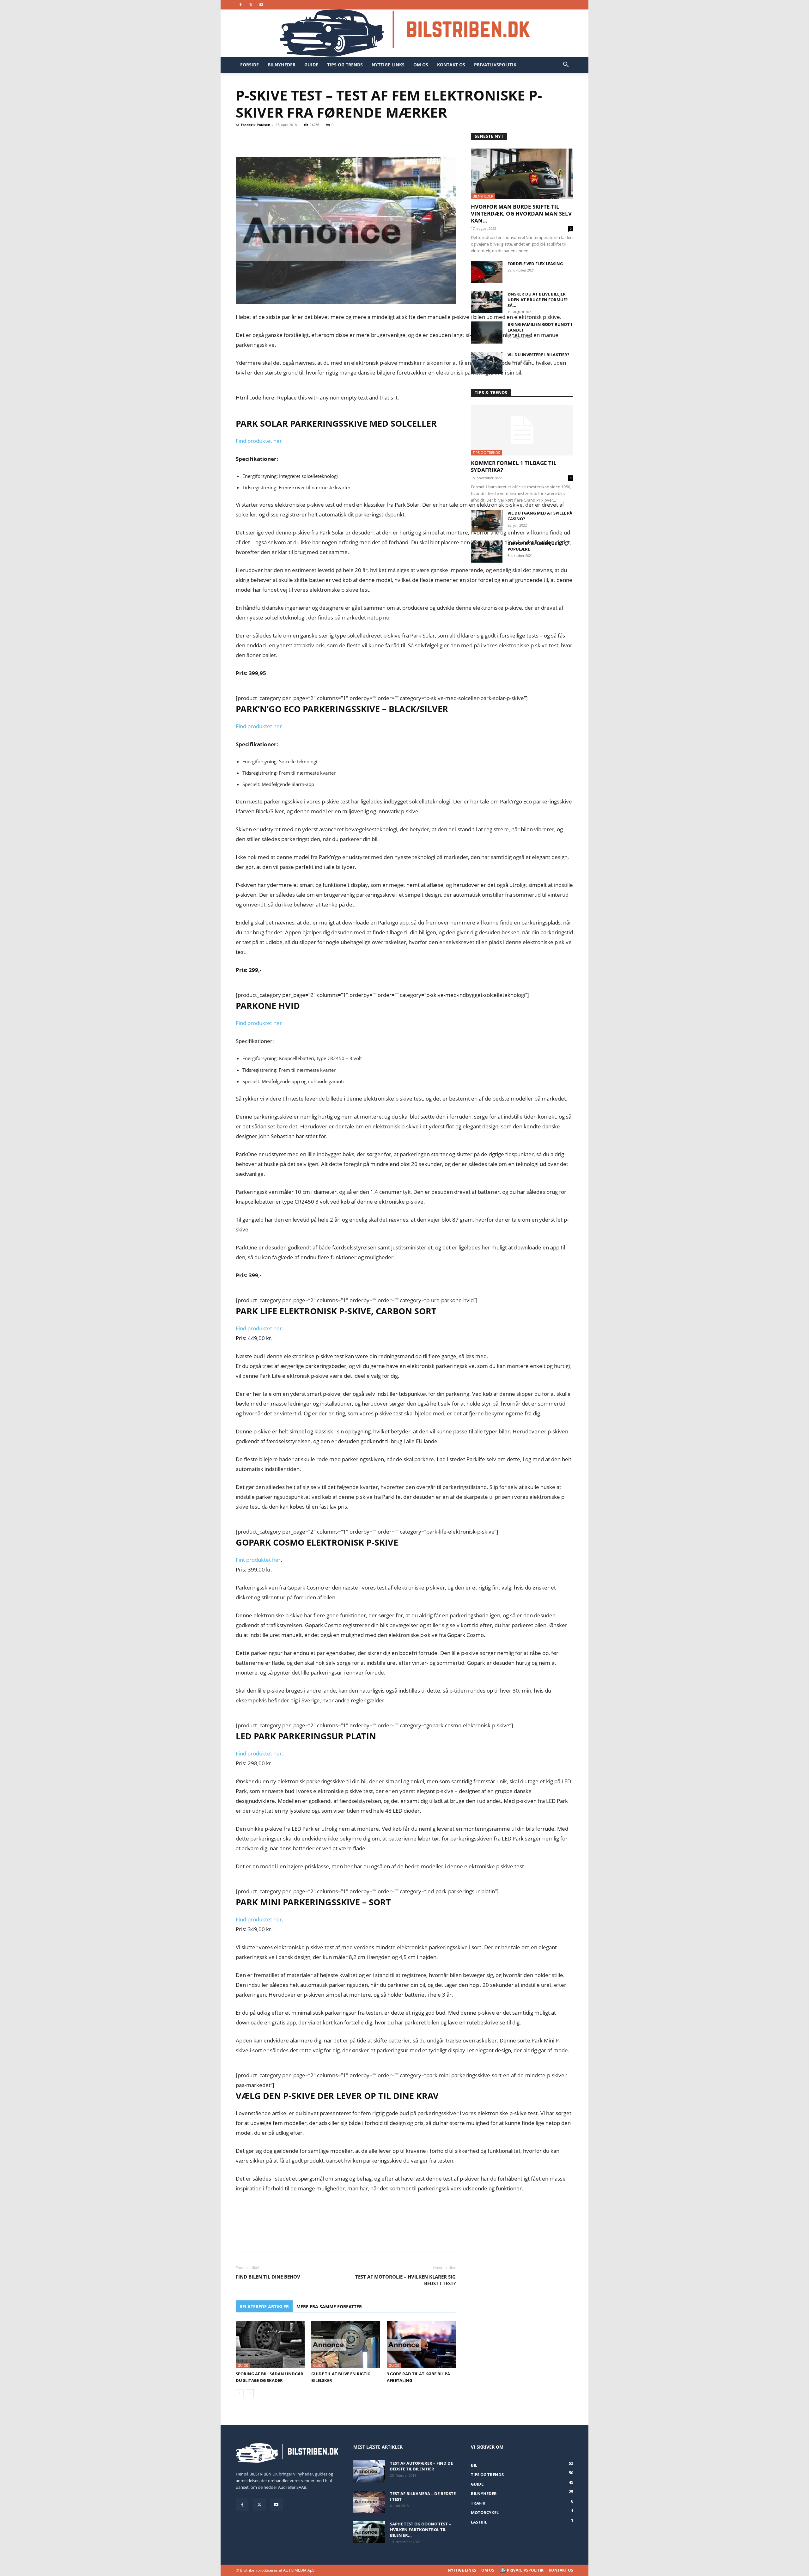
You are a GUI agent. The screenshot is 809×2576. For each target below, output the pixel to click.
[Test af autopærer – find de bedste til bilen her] (369, 2471)
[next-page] (250, 2393)
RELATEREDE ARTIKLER (264, 2307)
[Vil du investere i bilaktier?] (487, 363)
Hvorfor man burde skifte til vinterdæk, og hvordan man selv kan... (521, 214)
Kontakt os (451, 65)
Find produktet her (259, 441)
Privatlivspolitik (495, 65)
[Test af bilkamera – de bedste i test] (369, 2502)
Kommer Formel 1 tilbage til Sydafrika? (514, 466)
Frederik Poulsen (255, 125)
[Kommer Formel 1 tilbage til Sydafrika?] (522, 430)
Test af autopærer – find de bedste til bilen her (421, 2466)
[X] (251, 5)
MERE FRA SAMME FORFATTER (329, 2307)
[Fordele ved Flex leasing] (487, 272)
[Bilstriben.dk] (405, 33)
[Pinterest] (271, 139)
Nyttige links (388, 65)
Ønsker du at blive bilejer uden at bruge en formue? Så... (538, 300)
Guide (311, 65)
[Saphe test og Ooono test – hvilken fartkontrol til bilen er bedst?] (369, 2532)
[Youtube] (261, 5)
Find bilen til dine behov (268, 2277)
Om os (421, 65)
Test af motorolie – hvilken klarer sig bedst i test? (405, 2280)
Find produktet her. (260, 1753)
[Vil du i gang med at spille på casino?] (487, 521)
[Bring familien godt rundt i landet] (487, 333)
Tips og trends (345, 65)
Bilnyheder (282, 65)
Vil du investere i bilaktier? (538, 355)
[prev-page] (240, 2393)
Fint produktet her (258, 1560)
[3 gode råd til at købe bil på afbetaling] (421, 2345)
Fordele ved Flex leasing (535, 264)
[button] (566, 65)
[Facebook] (240, 5)
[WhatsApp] (286, 139)
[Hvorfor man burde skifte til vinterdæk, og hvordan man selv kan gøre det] (522, 174)
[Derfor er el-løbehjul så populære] (487, 552)
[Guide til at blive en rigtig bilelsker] (346, 2345)
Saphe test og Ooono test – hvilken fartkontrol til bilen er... (420, 2530)
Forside (249, 65)
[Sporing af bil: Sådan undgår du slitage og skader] (270, 2345)
